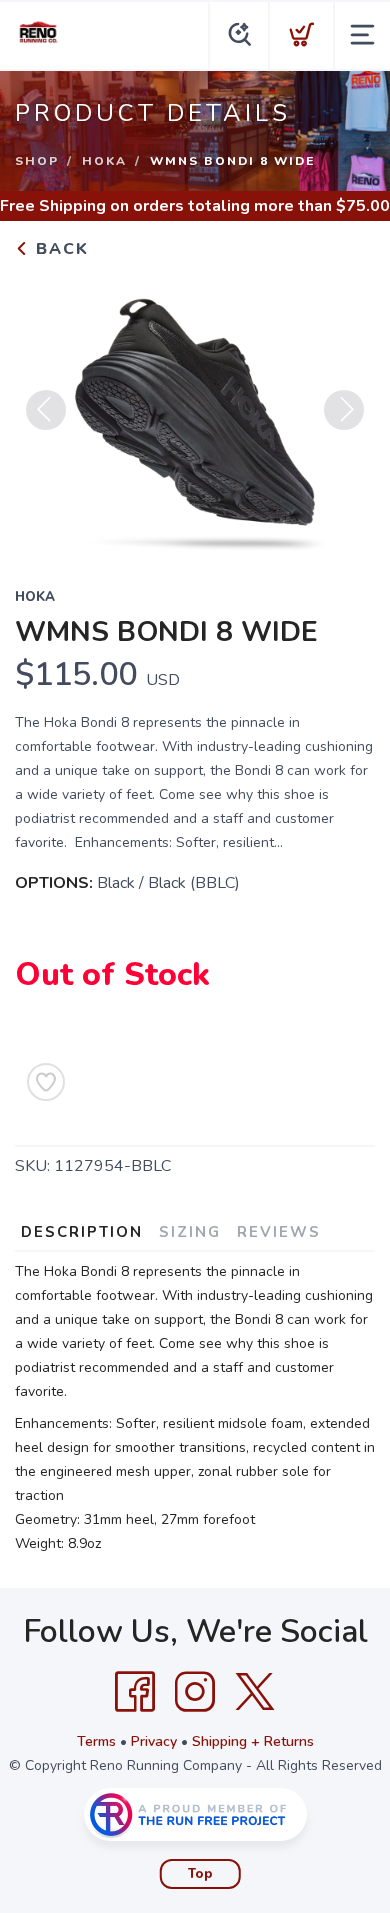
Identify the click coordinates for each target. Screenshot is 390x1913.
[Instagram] (195, 1692)
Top (200, 1874)
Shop (37, 161)
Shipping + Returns (253, 1741)
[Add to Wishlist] (46, 1082)
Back (59, 249)
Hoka (104, 161)
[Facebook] (135, 1692)
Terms (96, 1741)
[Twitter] (255, 1692)
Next (344, 410)
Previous (46, 410)
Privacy (154, 1741)
